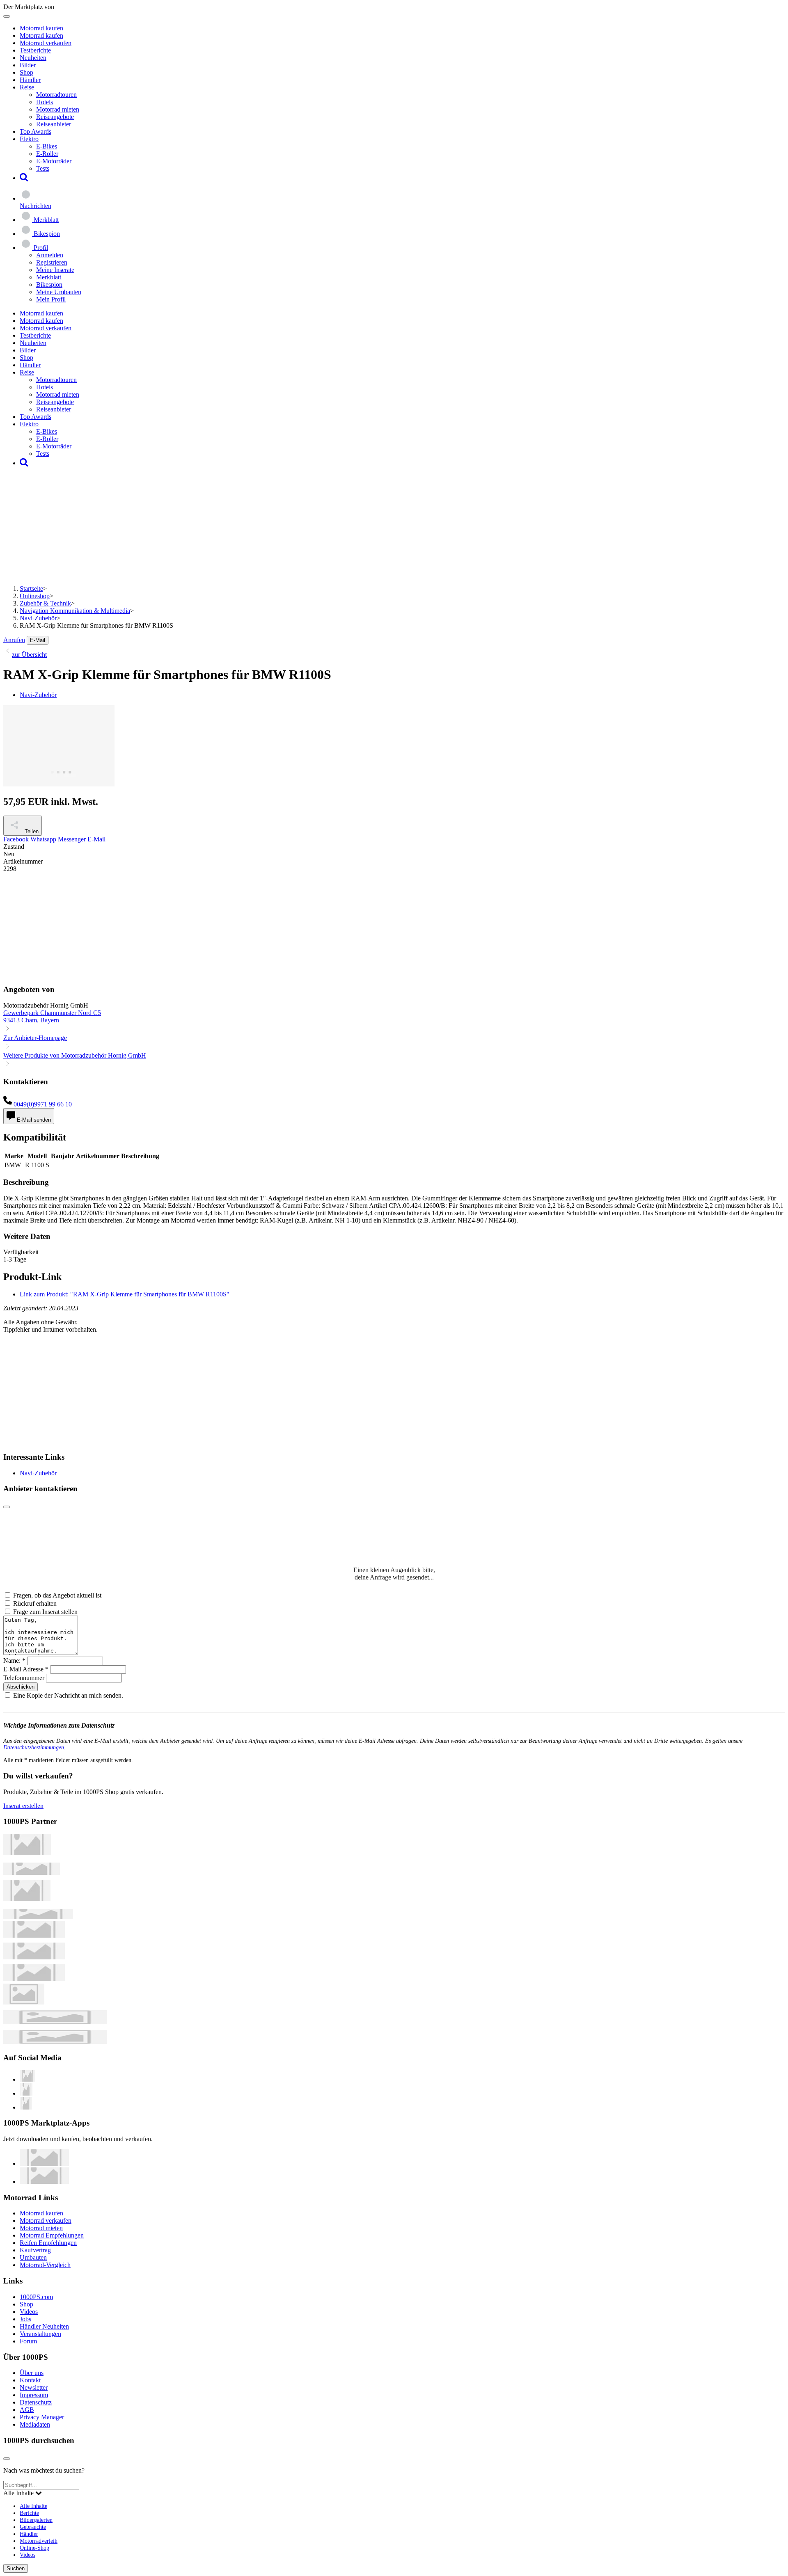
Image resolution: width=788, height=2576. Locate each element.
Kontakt (30, 2380)
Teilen (31, 831)
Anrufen (14, 640)
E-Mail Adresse (26, 1669)
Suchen (16, 2568)
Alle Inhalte (33, 2506)
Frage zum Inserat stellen (45, 1612)
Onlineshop (35, 596)
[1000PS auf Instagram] (26, 2107)
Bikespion (49, 285)
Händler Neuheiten (44, 2326)
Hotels (45, 102)
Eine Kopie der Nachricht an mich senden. (68, 1695)
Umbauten (33, 2257)
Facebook (16, 839)
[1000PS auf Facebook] (26, 2093)
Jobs (25, 2319)
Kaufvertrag (35, 2250)
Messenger (72, 839)
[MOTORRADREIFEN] (32, 1873)
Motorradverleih (39, 2541)
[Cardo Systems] (34, 1979)
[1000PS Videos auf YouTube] (27, 2079)
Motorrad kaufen (41, 28)
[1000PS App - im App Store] (44, 2163)
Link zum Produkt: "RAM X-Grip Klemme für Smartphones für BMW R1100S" (125, 1294)
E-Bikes (47, 146)
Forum (28, 2341)
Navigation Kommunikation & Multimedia (75, 611)
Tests (43, 168)
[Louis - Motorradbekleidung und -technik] (24, 2002)
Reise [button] (27, 87)
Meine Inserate (55, 270)
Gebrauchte (33, 2527)
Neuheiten (33, 58)
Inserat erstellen (23, 1806)
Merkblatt (49, 277)
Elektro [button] (29, 139)
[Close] (7, 1507)
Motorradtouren (56, 95)
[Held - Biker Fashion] (27, 1899)
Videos (29, 2312)
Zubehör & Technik (45, 603)
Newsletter (34, 2387)
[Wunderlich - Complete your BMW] (55, 2042)
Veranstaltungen (40, 2334)
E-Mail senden (33, 1120)
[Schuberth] (34, 1935)
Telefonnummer (24, 1678)
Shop (26, 72)
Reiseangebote (55, 117)
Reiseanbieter (54, 124)
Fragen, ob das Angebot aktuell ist (57, 1595)
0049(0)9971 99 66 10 (42, 1104)
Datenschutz (36, 2402)
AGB (27, 2410)
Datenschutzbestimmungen (34, 1747)
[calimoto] (34, 1957)
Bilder (28, 65)
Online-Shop (34, 2548)
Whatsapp (43, 839)
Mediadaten (35, 2424)
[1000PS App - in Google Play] (44, 2182)
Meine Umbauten (59, 292)
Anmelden (50, 255)
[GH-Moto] (38, 1917)
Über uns (32, 2373)
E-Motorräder (54, 161)
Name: (14, 1661)
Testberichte (35, 50)
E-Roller (47, 154)
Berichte (29, 2513)
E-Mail (38, 640)
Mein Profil (51, 299)
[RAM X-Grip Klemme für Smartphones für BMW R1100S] (59, 784)
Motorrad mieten (58, 109)
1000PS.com (36, 2297)
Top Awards (36, 131)
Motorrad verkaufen (46, 43)
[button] (24, 178)
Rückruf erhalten (35, 1603)
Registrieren (52, 262)
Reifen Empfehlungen (48, 2243)
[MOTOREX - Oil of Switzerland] (27, 1853)
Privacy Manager (42, 2417)
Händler (30, 80)
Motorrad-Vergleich (45, 2265)
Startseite (31, 589)
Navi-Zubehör (38, 618)
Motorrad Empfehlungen (52, 2235)
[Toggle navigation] (7, 16)
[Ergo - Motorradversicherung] (55, 2022)
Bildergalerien (36, 2520)
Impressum (34, 2395)
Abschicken (21, 1687)
